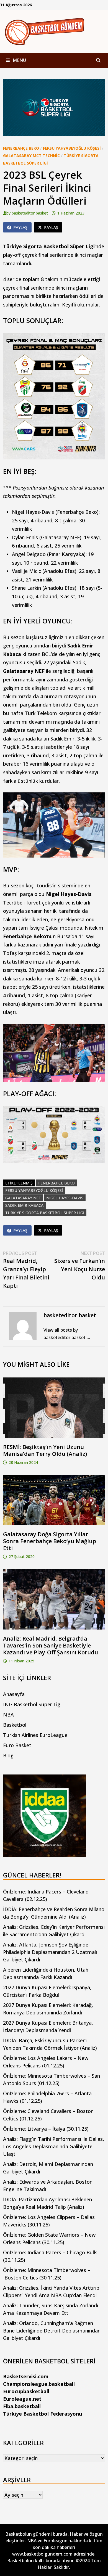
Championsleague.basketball (39, 2384)
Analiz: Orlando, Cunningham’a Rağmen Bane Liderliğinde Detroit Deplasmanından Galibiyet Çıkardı (52, 2331)
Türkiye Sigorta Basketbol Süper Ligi (45, 1213)
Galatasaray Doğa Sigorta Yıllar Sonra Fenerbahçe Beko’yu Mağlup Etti (50, 1541)
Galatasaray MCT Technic (31, 156)
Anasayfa (14, 1694)
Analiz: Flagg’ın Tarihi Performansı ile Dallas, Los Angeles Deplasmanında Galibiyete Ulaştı (54, 2146)
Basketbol (15, 1725)
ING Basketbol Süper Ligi (32, 1704)
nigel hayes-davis (65, 1198)
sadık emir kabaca (24, 1205)
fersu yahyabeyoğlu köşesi (34, 1190)
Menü (19, 60)
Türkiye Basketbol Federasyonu (43, 2414)
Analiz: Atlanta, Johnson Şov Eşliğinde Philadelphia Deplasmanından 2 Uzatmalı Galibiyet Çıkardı (50, 1952)
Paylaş (20, 227)
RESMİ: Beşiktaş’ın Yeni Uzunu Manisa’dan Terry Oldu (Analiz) (45, 1450)
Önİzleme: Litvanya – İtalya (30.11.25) (46, 2129)
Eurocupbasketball (26, 2391)
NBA (8, 1715)
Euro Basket (17, 1745)
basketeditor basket (30, 213)
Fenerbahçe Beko (21, 148)
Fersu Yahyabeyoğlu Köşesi (72, 148)
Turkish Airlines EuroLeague (35, 1735)
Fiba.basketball (22, 2406)
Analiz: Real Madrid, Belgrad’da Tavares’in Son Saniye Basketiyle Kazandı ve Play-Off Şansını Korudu (51, 1645)
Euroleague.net (22, 2399)
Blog (8, 1755)
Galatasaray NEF (23, 1198)
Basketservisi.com (26, 2376)
